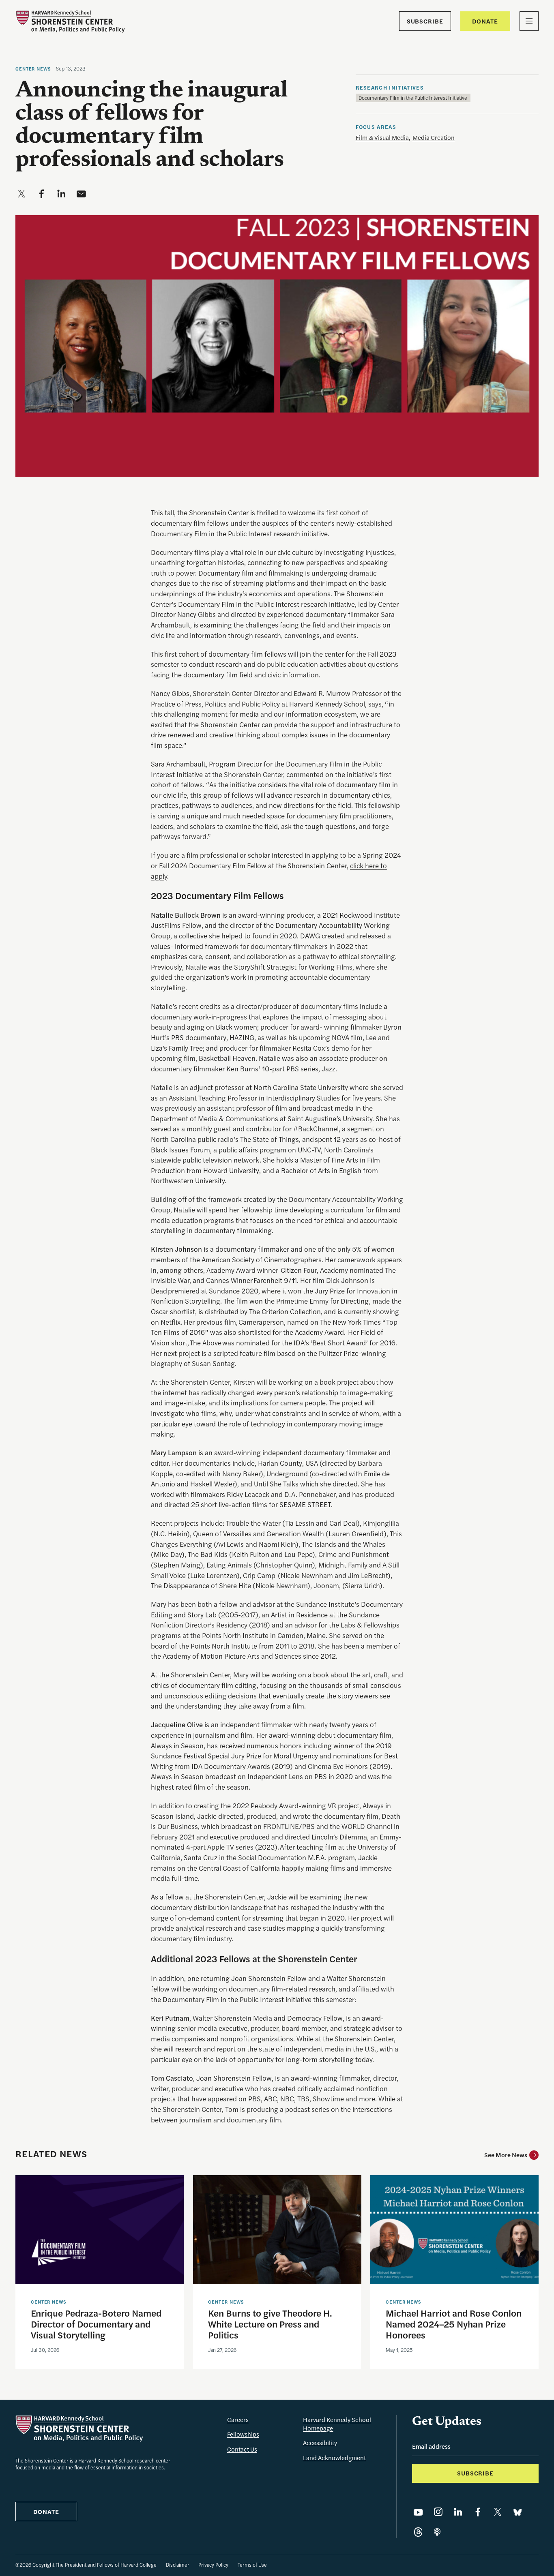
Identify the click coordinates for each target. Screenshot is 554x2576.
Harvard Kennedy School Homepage (337, 2424)
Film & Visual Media (382, 137)
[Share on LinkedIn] (458, 2512)
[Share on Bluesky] (517, 2512)
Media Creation (434, 137)
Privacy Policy (213, 2565)
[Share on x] (21, 194)
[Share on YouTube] (418, 2512)
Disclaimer (178, 2565)
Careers (238, 2419)
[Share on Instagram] (438, 2512)
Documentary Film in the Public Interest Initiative (413, 98)
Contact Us (242, 2449)
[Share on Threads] (418, 2532)
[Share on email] (81, 194)
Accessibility (320, 2442)
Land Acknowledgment (334, 2457)
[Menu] (529, 21)
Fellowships (243, 2434)
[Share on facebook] (41, 194)
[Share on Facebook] (478, 2512)
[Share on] (437, 2532)
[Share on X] (498, 2512)
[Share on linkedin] (61, 194)
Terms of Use (252, 2565)
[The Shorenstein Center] (70, 21)
